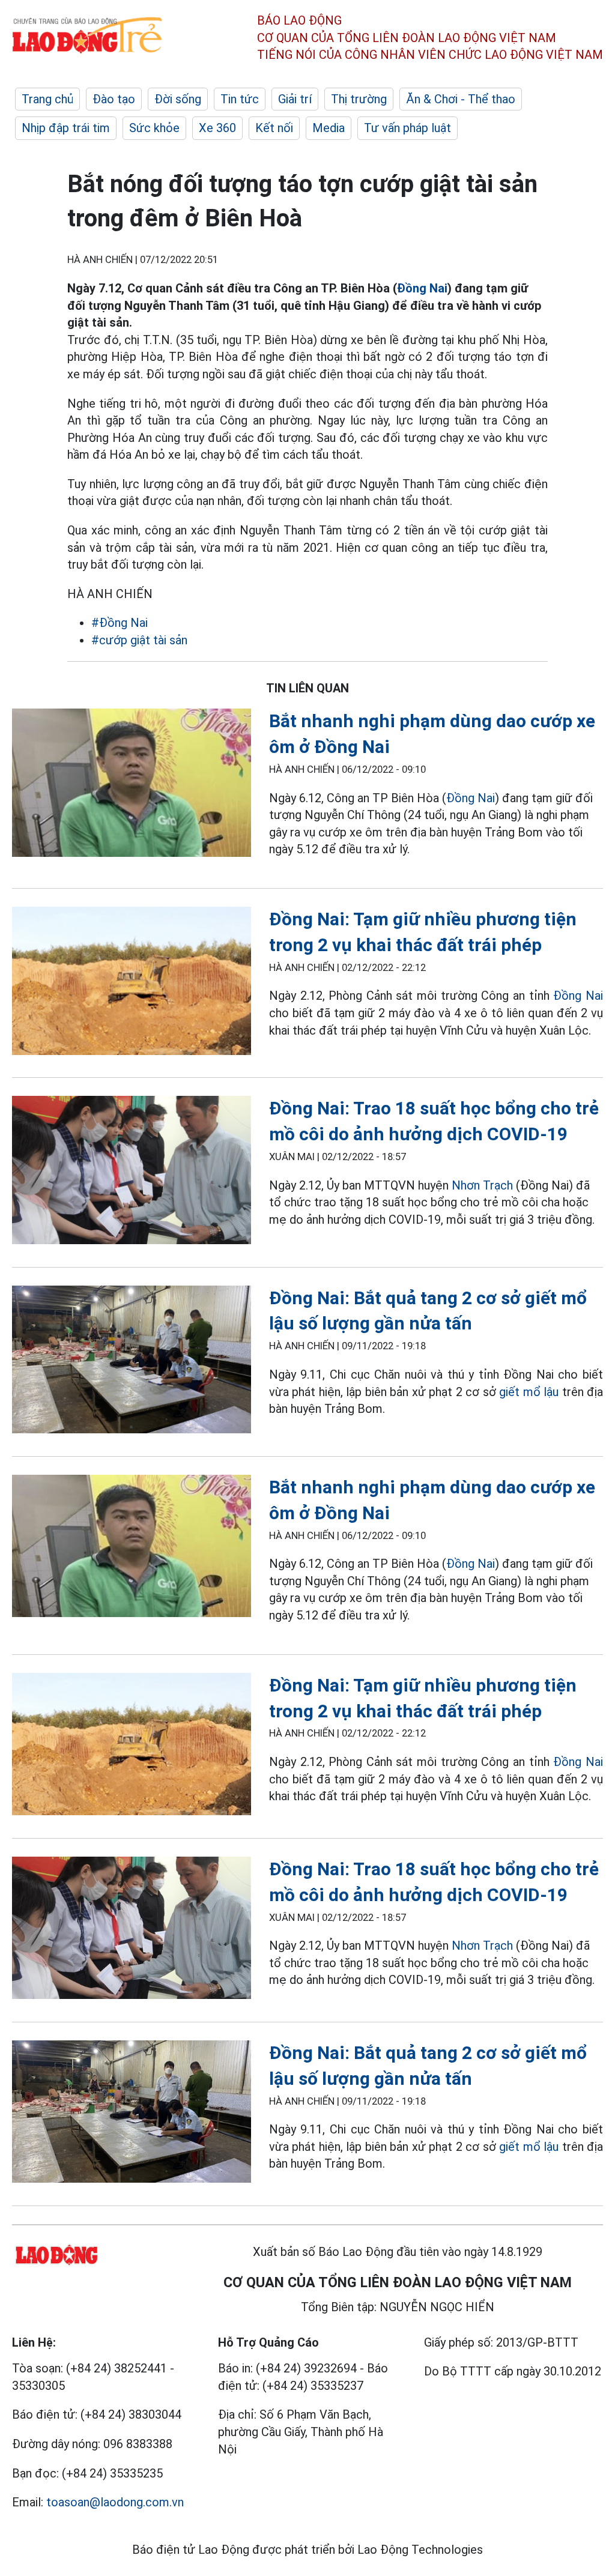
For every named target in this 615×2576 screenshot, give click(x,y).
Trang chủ (47, 99)
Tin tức (240, 99)
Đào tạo (114, 99)
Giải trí (295, 99)
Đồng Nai (422, 288)
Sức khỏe (154, 128)
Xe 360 (217, 128)
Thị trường (359, 99)
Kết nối (274, 128)
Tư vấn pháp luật (407, 128)
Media (329, 128)
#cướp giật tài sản (139, 640)
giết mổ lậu (529, 1392)
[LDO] (132, 785)
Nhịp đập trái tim (66, 128)
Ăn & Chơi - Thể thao (461, 99)
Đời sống (178, 99)
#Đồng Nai (120, 623)
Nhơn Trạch (482, 1185)
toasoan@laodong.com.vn (115, 2502)
